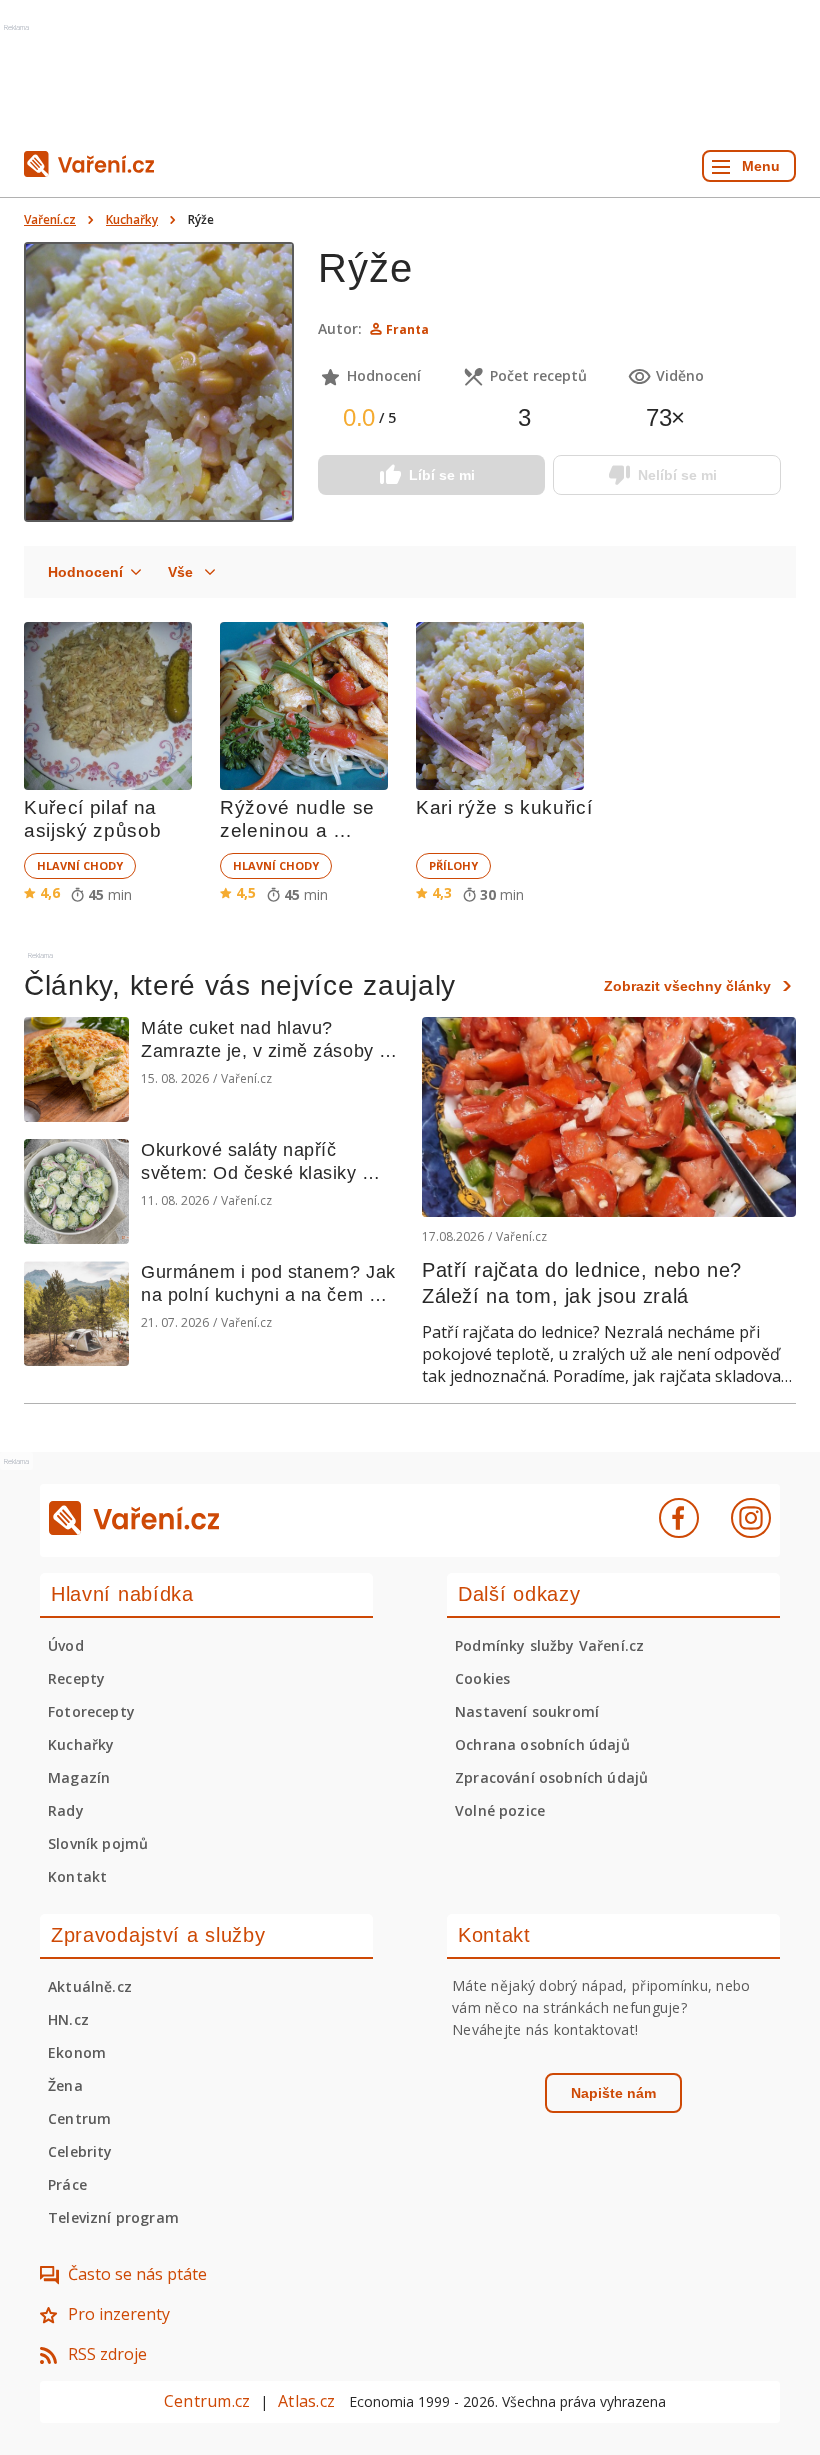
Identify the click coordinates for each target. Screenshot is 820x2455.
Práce (67, 2184)
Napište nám (613, 2093)
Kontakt (77, 1876)
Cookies (482, 1678)
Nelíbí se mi (677, 475)
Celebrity (80, 2151)
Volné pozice (500, 1810)
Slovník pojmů (98, 1843)
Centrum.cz (207, 2401)
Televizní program (113, 2217)
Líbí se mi (442, 475)
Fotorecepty (91, 1711)
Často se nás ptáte (137, 2274)
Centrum (79, 2118)
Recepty (76, 1678)
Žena (65, 2085)
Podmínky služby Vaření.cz (549, 1645)
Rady (66, 1810)
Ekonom (77, 2052)
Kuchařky (132, 219)
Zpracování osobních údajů (551, 1777)
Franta (407, 329)
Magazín (79, 1777)
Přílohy (453, 865)
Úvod (66, 1645)
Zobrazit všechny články (687, 986)
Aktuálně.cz (90, 1986)
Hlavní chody (80, 865)
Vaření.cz (50, 219)
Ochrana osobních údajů (542, 1744)
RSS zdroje (107, 2354)
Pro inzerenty (119, 2314)
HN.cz (68, 2019)
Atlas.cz (306, 2401)
